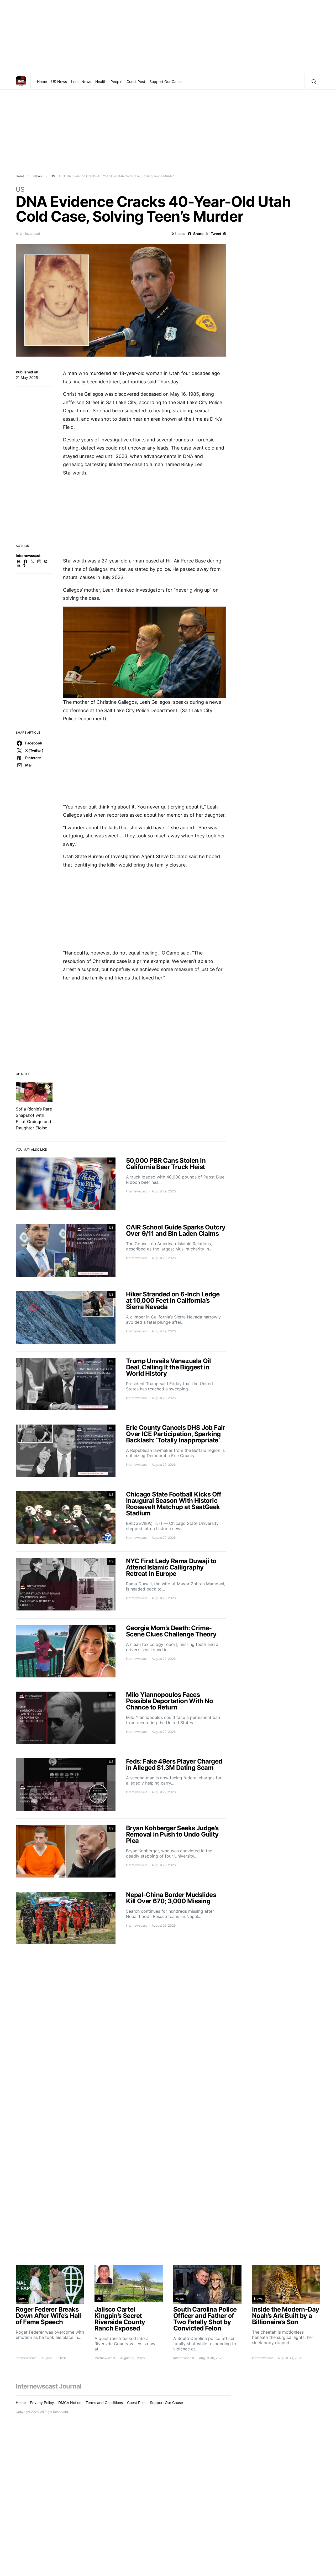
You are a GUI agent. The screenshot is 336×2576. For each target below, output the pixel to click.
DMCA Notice (70, 2403)
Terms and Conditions (104, 2403)
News (38, 176)
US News (59, 82)
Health (101, 82)
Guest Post (136, 82)
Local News (81, 82)
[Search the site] (313, 81)
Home (42, 82)
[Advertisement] (168, 37)
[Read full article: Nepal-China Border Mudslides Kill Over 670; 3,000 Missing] (121, 1919)
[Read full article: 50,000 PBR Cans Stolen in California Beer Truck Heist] (121, 1184)
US (53, 176)
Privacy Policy (42, 2403)
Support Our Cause (166, 82)
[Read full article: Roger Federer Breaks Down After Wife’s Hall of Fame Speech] (50, 2313)
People (116, 82)
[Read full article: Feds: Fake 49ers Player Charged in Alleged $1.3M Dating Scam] (121, 1785)
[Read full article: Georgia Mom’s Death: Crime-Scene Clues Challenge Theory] (121, 1652)
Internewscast (28, 556)
